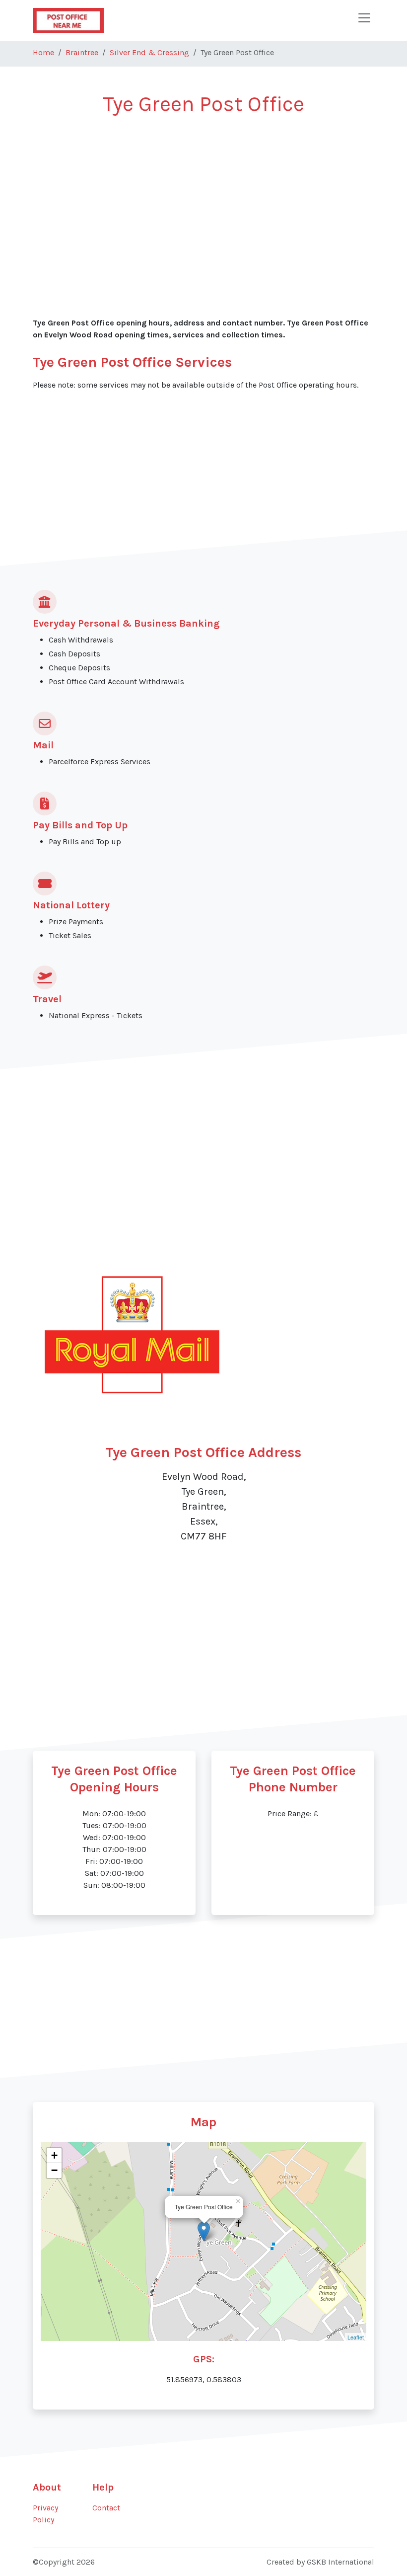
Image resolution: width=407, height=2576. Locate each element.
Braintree (82, 52)
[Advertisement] (203, 200)
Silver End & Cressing (149, 52)
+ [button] (54, 2155)
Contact (106, 2508)
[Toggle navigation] (364, 18)
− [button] (54, 2170)
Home (43, 52)
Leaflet (356, 2337)
